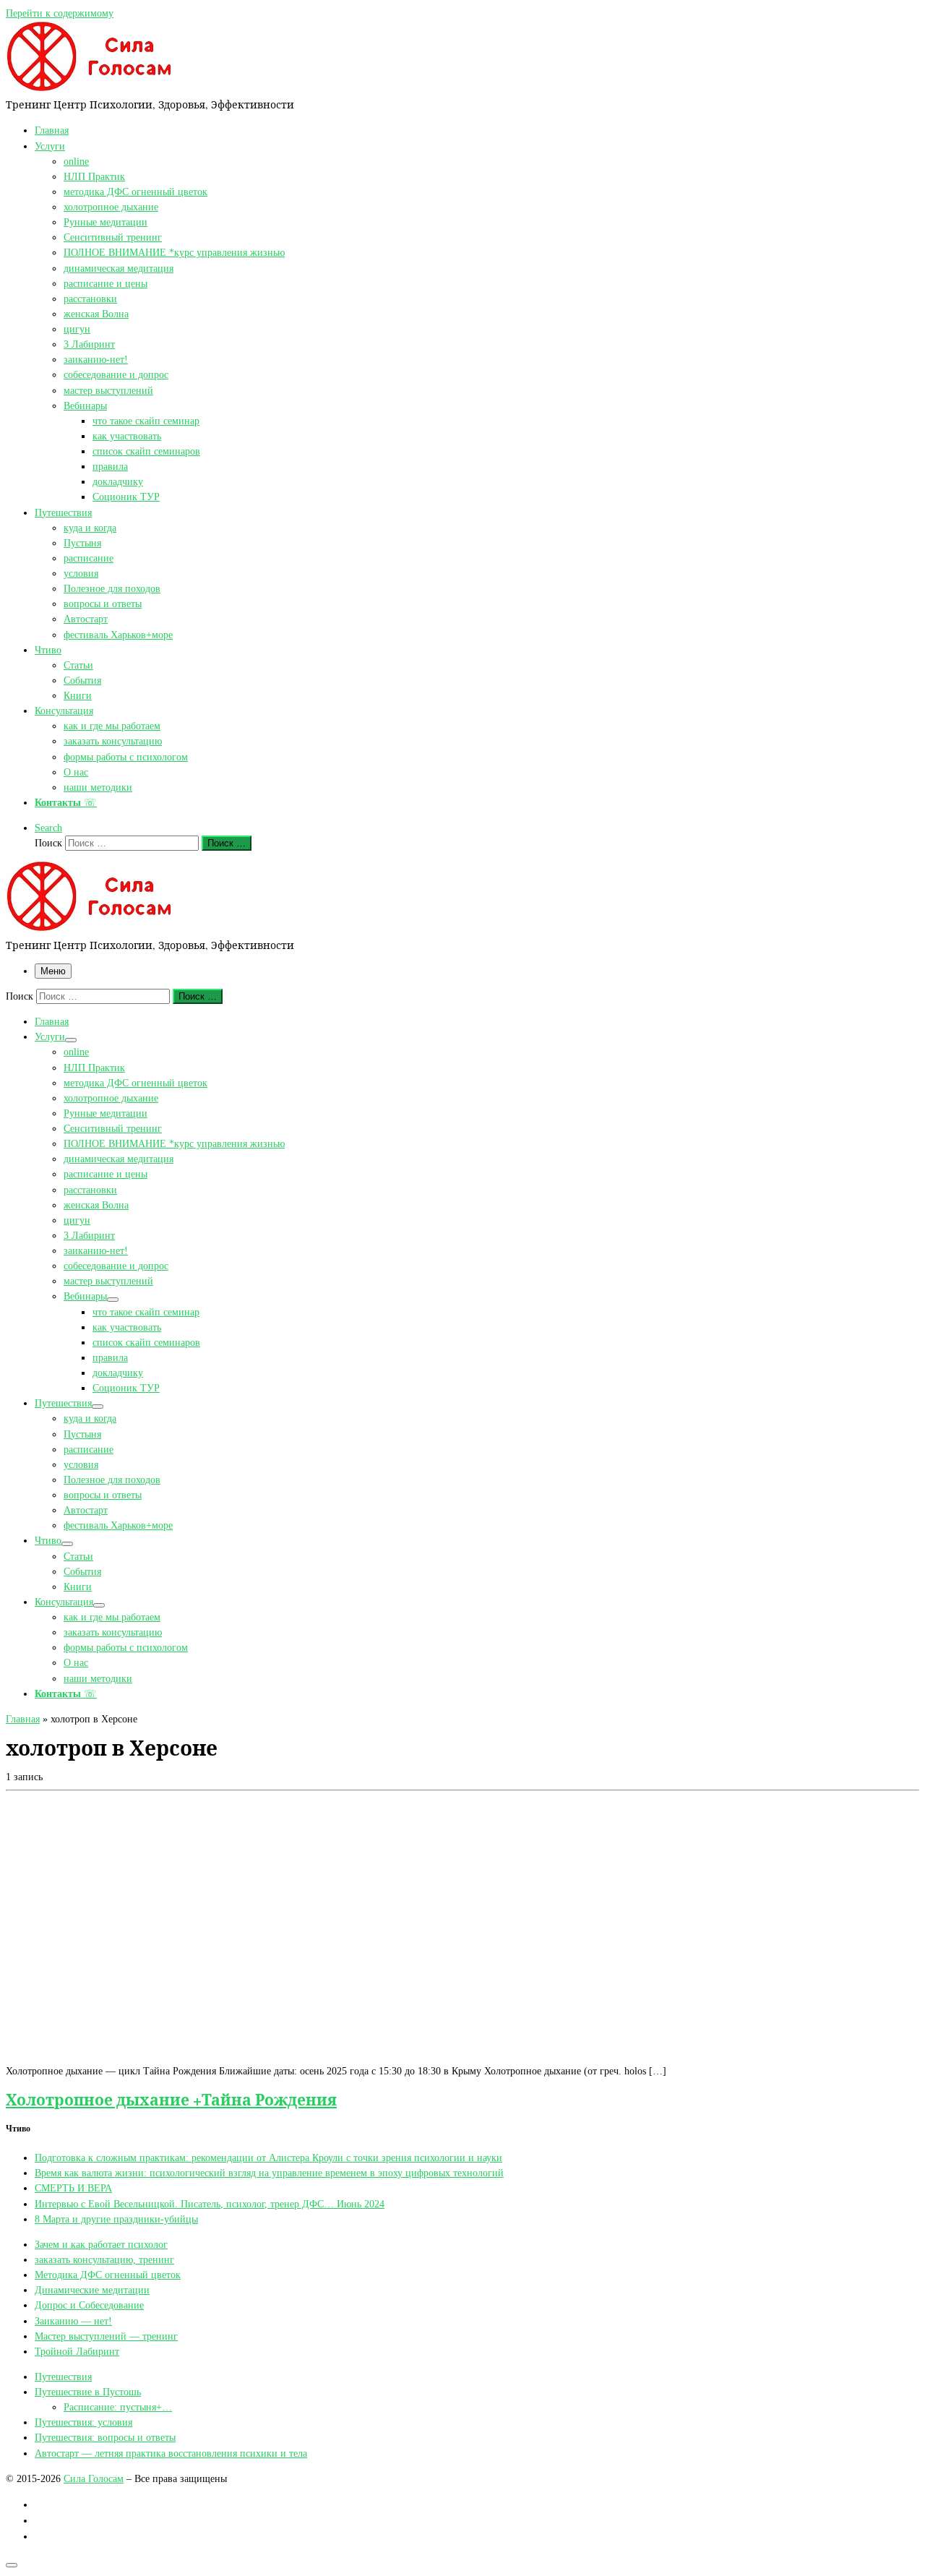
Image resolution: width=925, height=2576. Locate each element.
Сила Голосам (94, 2478)
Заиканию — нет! (73, 2321)
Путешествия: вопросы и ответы (105, 2437)
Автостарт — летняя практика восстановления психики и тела (171, 2453)
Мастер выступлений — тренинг (106, 2336)
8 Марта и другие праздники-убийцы (116, 2219)
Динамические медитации (92, 2290)
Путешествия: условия (83, 2422)
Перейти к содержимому (60, 13)
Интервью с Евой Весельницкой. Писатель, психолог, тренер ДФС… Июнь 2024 (210, 2204)
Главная (23, 1719)
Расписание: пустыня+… (118, 2407)
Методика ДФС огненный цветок (108, 2275)
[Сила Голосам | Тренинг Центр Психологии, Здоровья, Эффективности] (96, 89)
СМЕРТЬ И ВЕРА (73, 2188)
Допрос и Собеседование (89, 2305)
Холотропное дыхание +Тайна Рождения (171, 2099)
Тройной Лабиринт (77, 2351)
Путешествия (63, 2377)
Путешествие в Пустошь (88, 2392)
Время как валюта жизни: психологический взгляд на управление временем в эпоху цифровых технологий (269, 2173)
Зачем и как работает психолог (101, 2244)
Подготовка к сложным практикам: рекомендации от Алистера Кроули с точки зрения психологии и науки (268, 2158)
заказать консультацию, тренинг (104, 2259)
